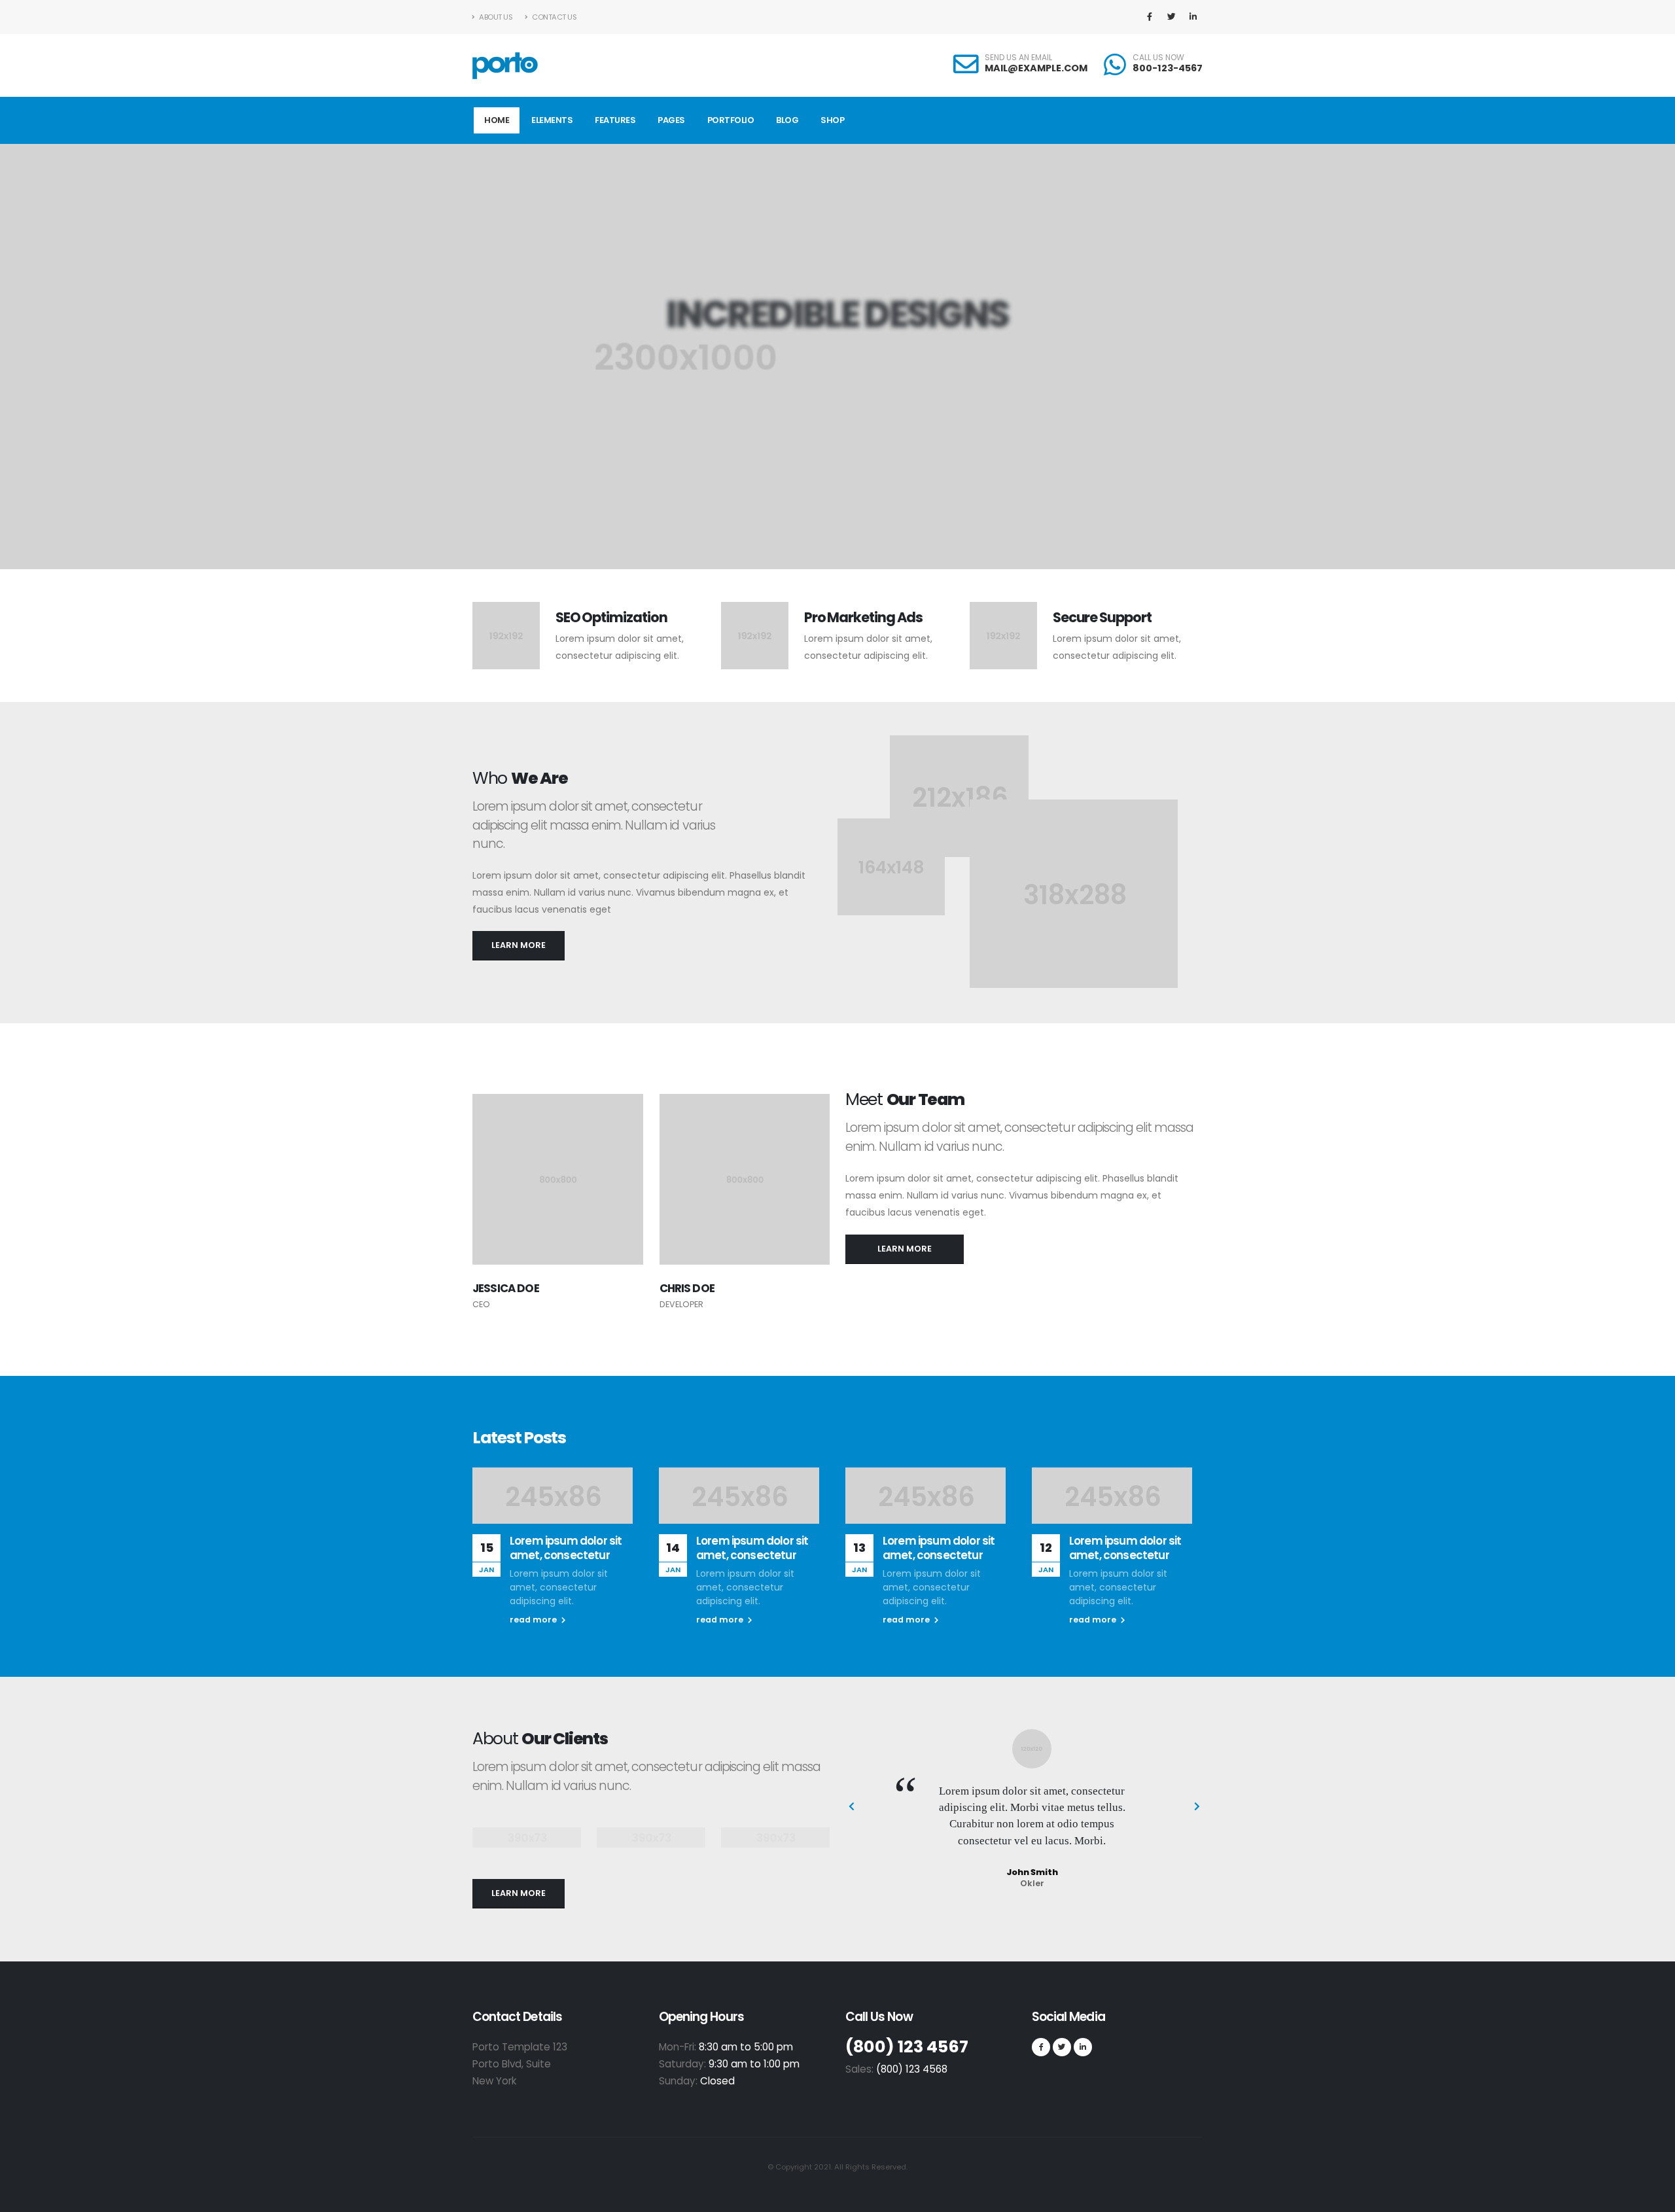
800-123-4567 (1168, 68)
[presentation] (34, 357)
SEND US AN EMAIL (1018, 58)
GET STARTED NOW (831, 427)
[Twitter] (1171, 17)
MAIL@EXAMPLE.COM (1036, 68)
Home (497, 120)
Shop (832, 120)
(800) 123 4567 (907, 2047)
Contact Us (554, 17)
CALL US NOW (1158, 58)
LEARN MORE (519, 945)
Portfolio (731, 120)
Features (615, 120)
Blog (787, 120)
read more (534, 1620)
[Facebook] (1150, 17)
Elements (552, 120)
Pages (671, 120)
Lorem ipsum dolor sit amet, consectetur (566, 1548)
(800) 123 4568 (912, 2069)
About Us (495, 17)
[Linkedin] (1193, 17)
